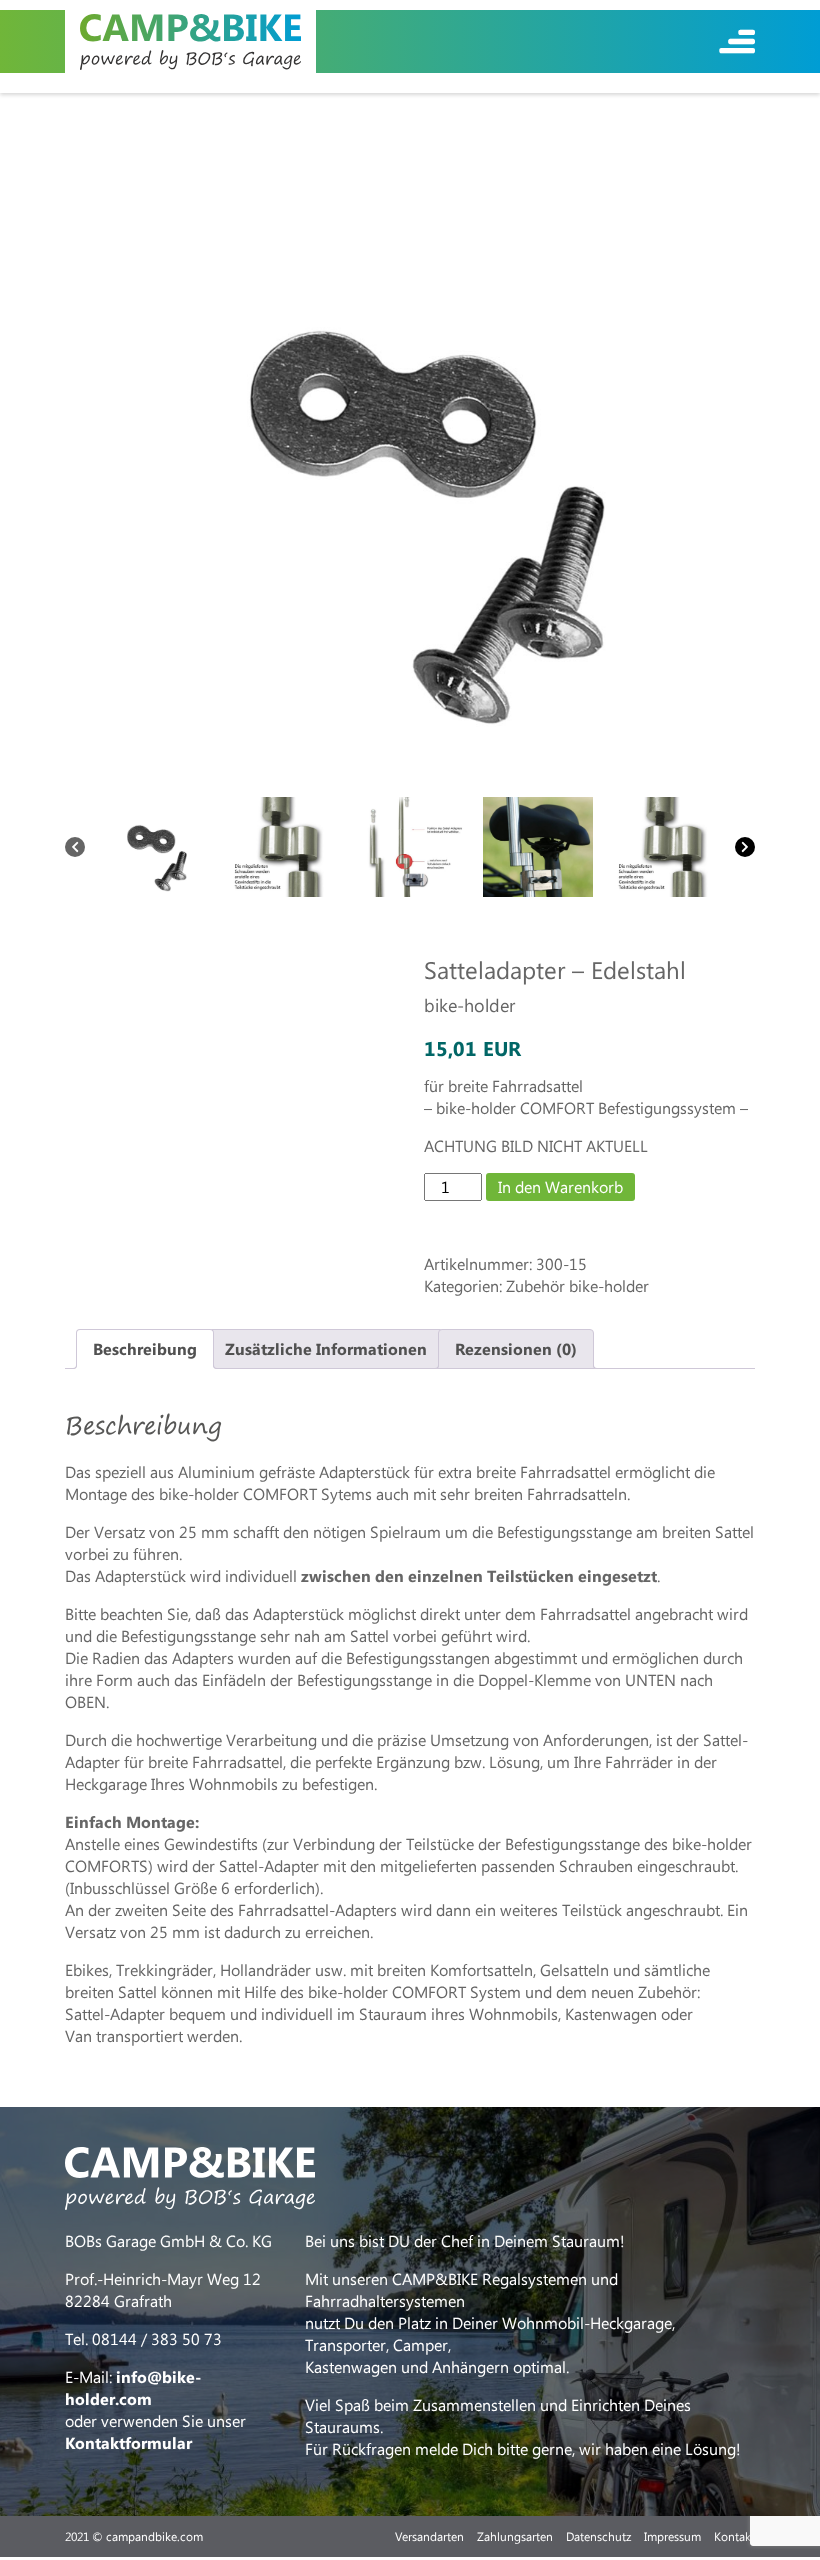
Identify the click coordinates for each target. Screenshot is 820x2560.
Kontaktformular (128, 2442)
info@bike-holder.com (133, 2387)
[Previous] (75, 847)
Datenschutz (598, 2536)
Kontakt (734, 2536)
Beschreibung (145, 1348)
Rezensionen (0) (516, 1348)
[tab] (145, 1349)
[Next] (745, 847)
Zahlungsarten (515, 2536)
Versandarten (429, 2536)
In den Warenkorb (560, 1186)
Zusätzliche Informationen (326, 1348)
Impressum (672, 2536)
